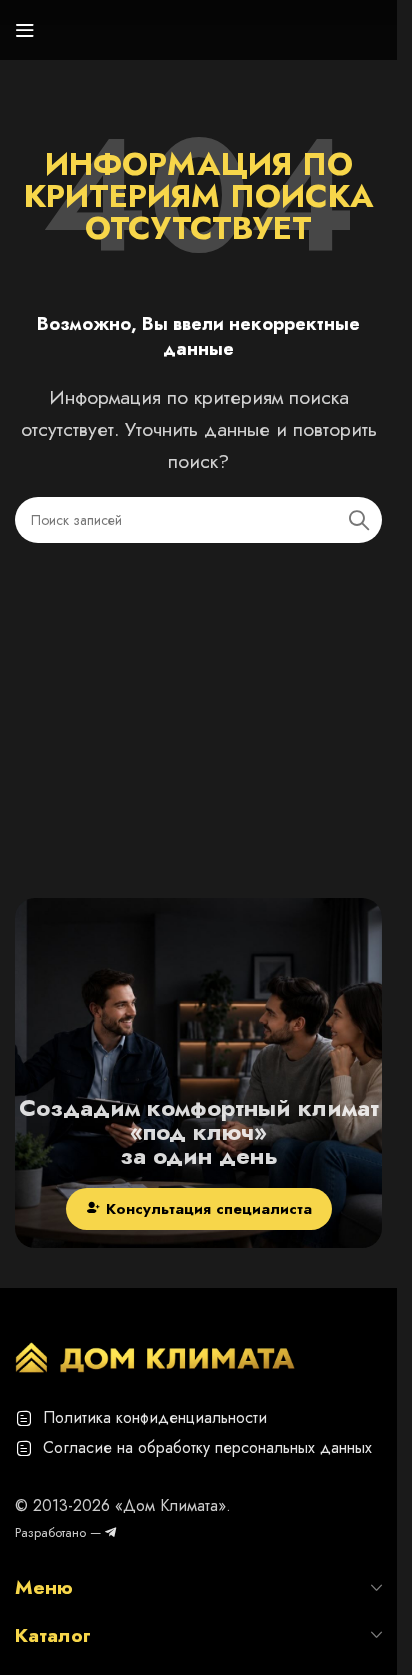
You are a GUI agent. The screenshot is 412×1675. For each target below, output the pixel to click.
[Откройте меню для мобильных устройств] (25, 30)
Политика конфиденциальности (155, 1417)
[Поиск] (359, 520)
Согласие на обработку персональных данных (207, 1447)
